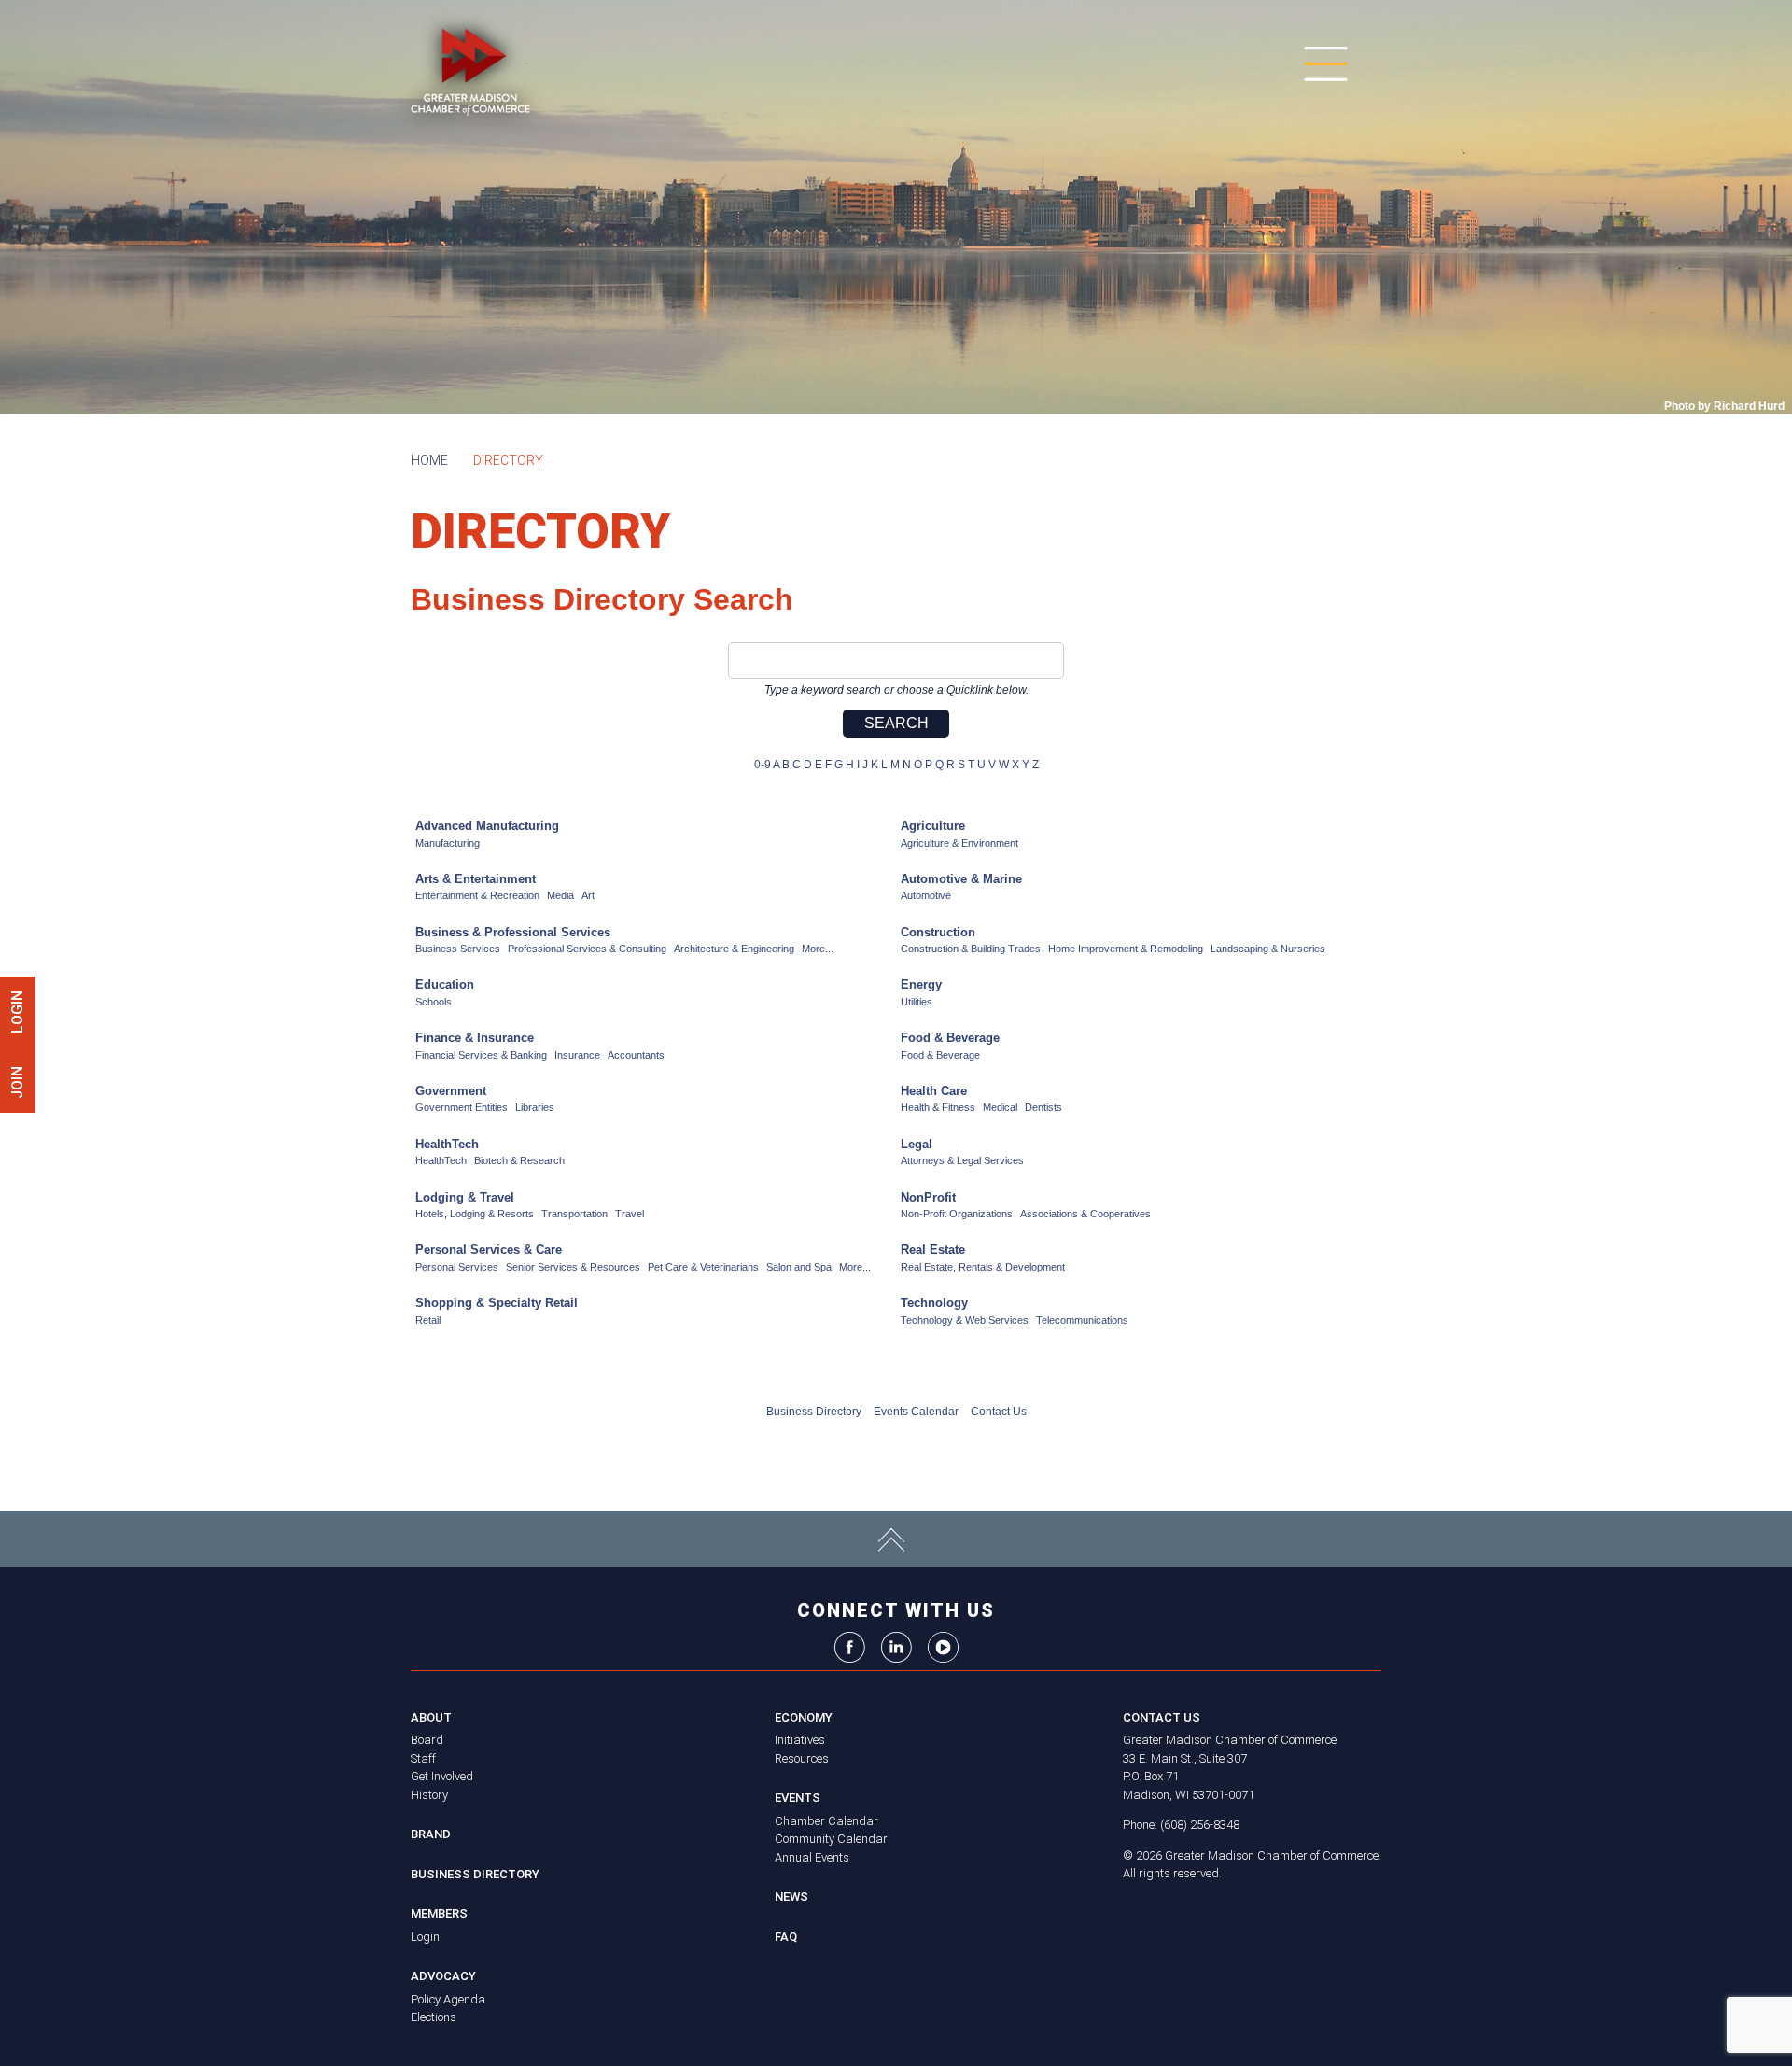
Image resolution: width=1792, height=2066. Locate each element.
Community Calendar (831, 1839)
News (791, 1897)
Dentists (1043, 1107)
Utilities (917, 1002)
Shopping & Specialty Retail (497, 1303)
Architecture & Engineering (734, 949)
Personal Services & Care (489, 1250)
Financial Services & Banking (481, 1055)
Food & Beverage (950, 1038)
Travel (630, 1214)
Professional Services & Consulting (587, 949)
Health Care (934, 1091)
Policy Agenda (448, 1999)
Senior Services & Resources (573, 1267)
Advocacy (443, 1976)
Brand (431, 1834)
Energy (921, 984)
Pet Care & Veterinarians (703, 1267)
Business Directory (814, 1412)
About (431, 1717)
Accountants (636, 1055)
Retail (428, 1320)
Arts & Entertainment (476, 879)
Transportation (574, 1214)
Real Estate (933, 1250)
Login (425, 1937)
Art (588, 895)
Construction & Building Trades (971, 949)
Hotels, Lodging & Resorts (475, 1214)
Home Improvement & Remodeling (1126, 949)
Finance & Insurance (475, 1038)
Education (445, 984)
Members (439, 1913)
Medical (1000, 1107)
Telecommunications (1082, 1320)
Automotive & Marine (961, 879)
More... (818, 949)
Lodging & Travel (465, 1197)
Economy (804, 1717)
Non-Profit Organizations (957, 1214)
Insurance (577, 1055)
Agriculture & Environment (959, 843)
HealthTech (447, 1144)
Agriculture (933, 826)
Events (798, 1798)
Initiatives (800, 1740)
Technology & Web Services (965, 1320)
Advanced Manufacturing (487, 826)
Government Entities (462, 1107)
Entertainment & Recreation (477, 895)
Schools (434, 1002)
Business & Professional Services (513, 932)
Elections (434, 2017)
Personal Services (457, 1267)
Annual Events (812, 1857)
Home (429, 460)
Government (451, 1091)
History (429, 1795)
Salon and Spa (799, 1267)
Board (427, 1740)
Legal (917, 1144)
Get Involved (442, 1776)
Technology (934, 1303)
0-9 (763, 765)
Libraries (535, 1107)
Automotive (926, 895)
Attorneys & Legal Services (962, 1160)
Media (560, 895)
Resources (802, 1758)
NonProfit (928, 1197)
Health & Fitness (938, 1107)
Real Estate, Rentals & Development (983, 1267)
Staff (423, 1758)
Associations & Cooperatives (1085, 1214)
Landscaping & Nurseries (1268, 949)
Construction (938, 932)
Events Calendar (916, 1412)
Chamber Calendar (826, 1821)
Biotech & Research (519, 1160)
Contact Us (999, 1412)
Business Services (458, 949)
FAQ (786, 1937)
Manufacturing (448, 843)
